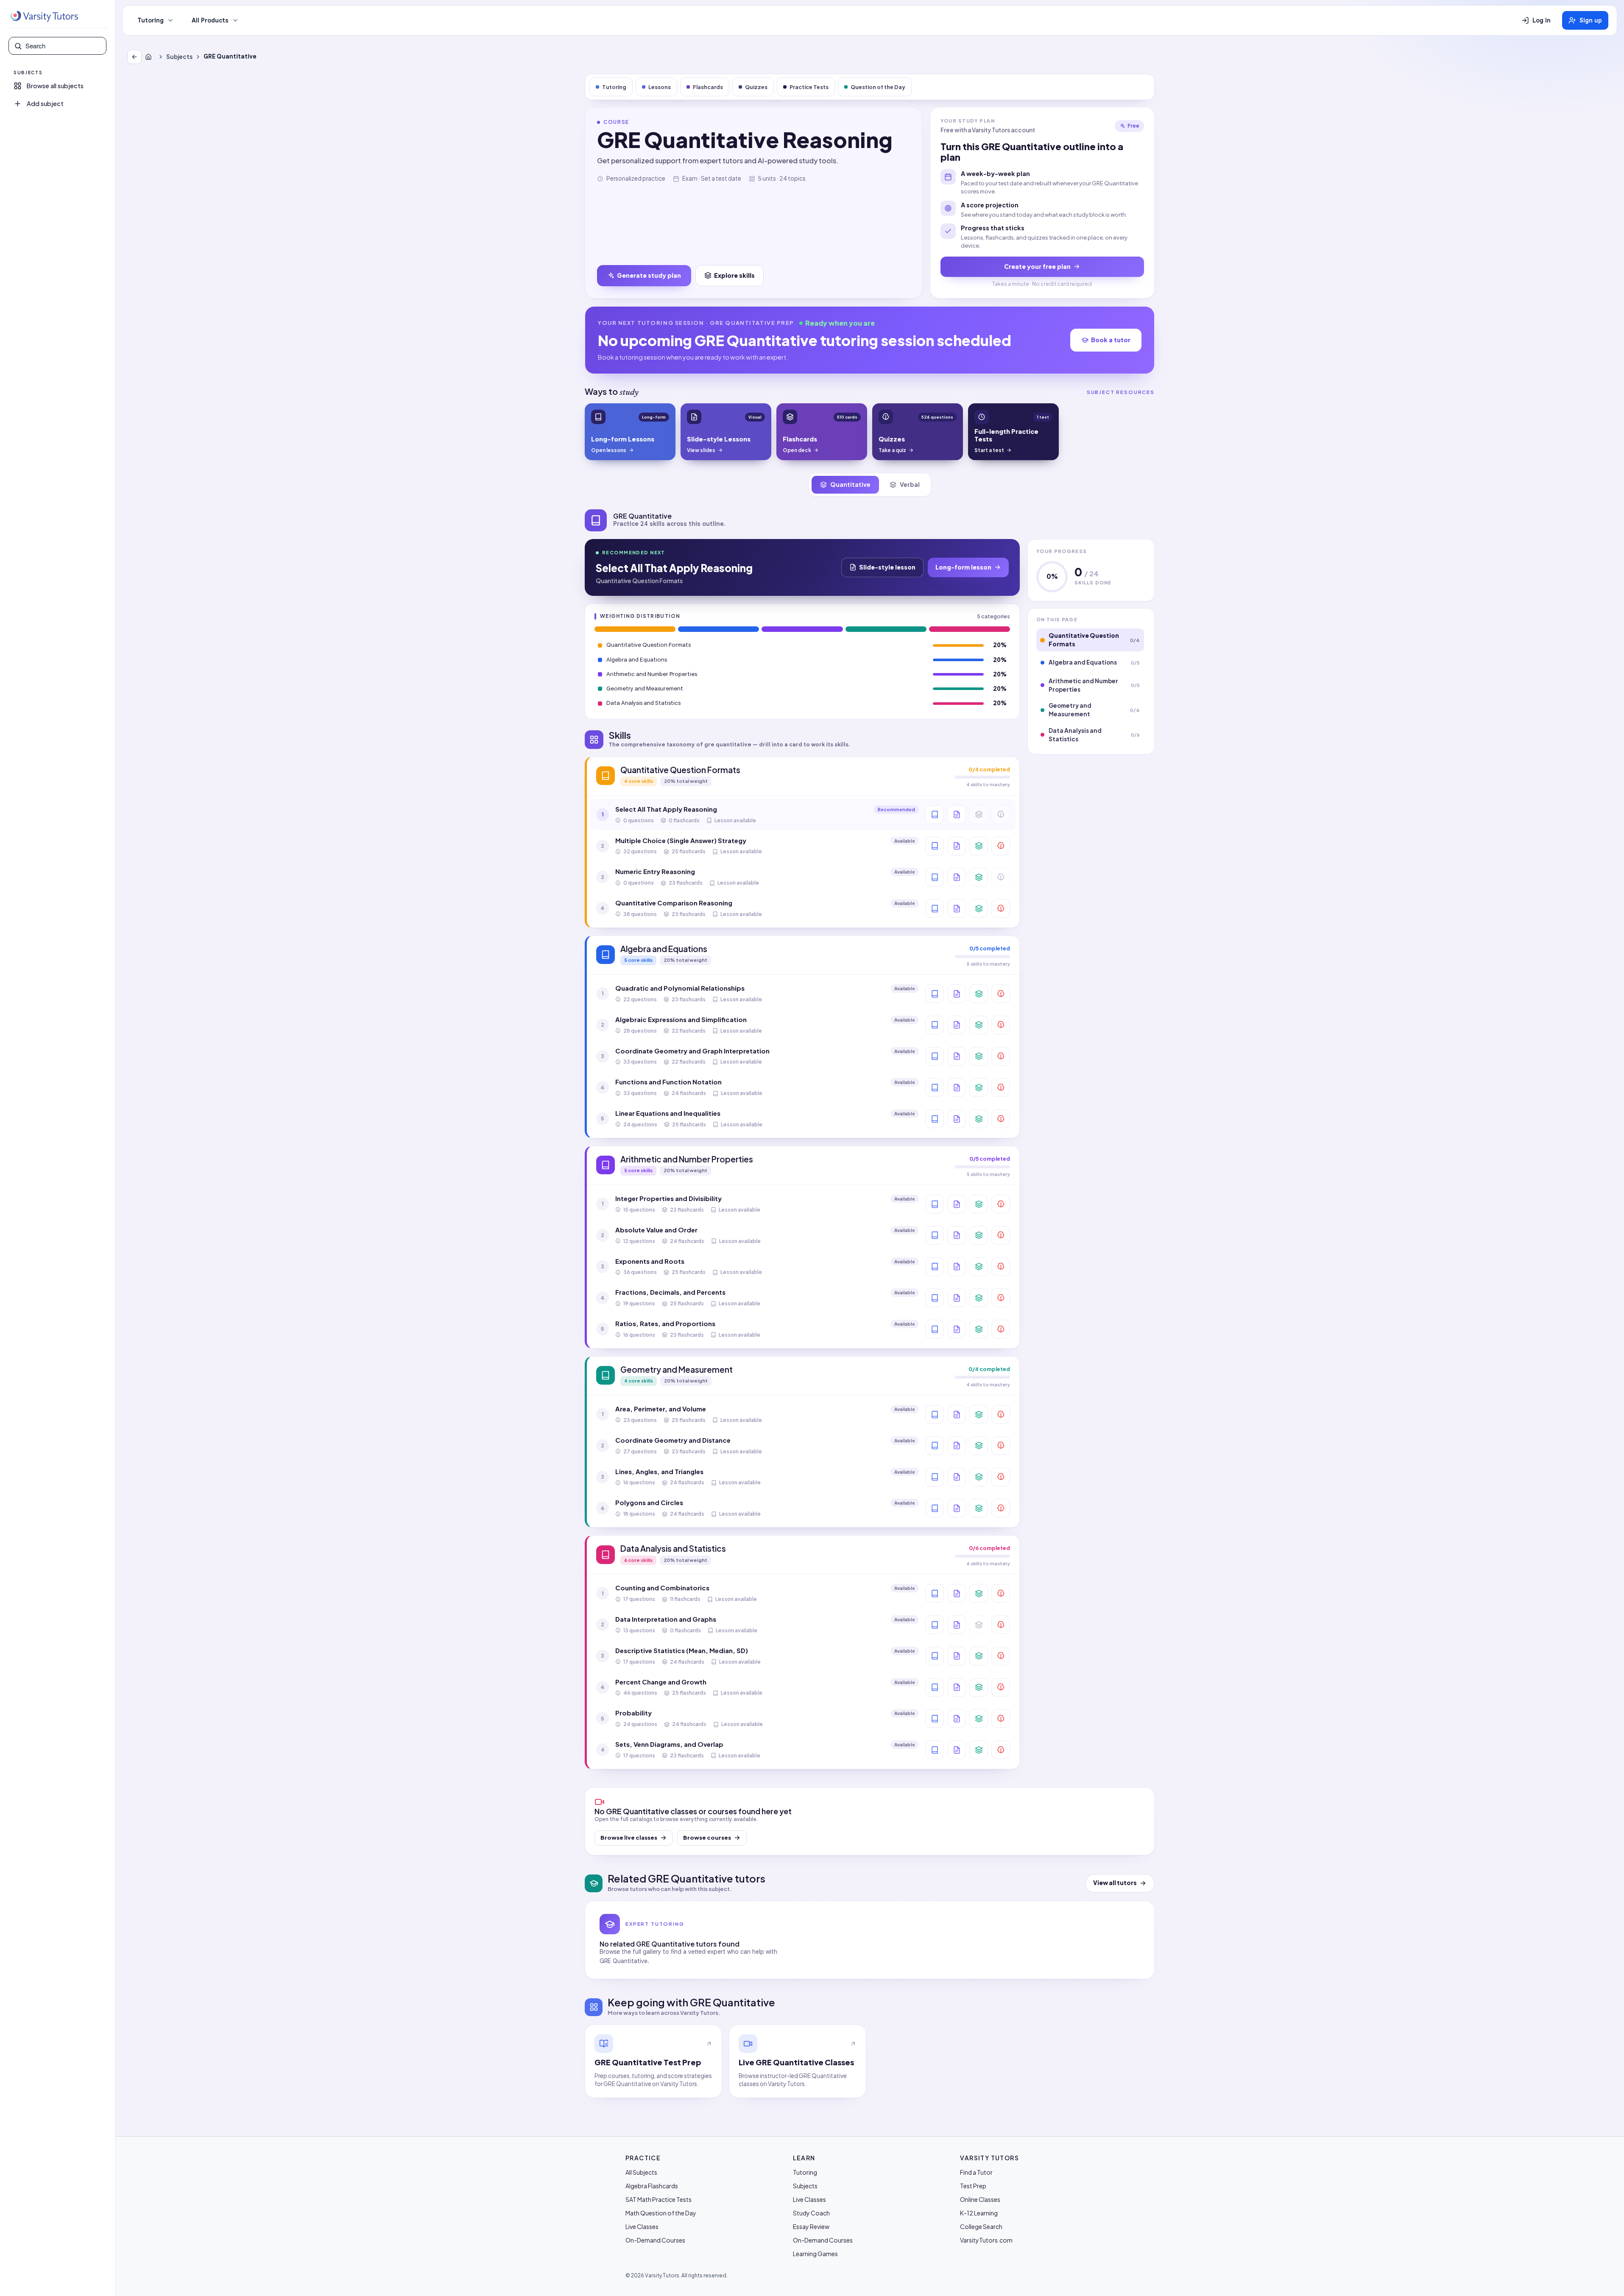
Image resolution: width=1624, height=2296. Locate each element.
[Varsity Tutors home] (44, 17)
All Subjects (641, 2172)
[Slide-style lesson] (957, 815)
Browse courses (707, 1838)
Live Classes (642, 2226)
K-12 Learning (979, 2213)
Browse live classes (629, 1838)
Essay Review (811, 2226)
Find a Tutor (976, 2172)
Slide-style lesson (887, 567)
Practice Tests (809, 87)
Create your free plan (1037, 266)
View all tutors (1115, 1883)
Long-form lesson (963, 567)
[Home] (150, 57)
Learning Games (815, 2254)
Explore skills (734, 275)
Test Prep (973, 2186)
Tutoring (151, 20)
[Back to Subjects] (134, 57)
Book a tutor (1111, 340)
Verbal (910, 484)
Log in (1542, 20)
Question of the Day (878, 87)
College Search (981, 2226)
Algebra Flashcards (652, 2186)
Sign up (1591, 20)
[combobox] (63, 46)
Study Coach (811, 2213)
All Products (210, 20)
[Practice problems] (1001, 846)
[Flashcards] (979, 846)
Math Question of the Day (661, 2213)
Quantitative (850, 484)
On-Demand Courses (655, 2240)
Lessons (660, 87)
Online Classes (980, 2199)
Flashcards (708, 87)
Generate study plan (649, 275)
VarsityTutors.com (986, 2240)
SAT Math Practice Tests (659, 2199)
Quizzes (756, 87)
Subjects (179, 57)
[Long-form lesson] (935, 815)
